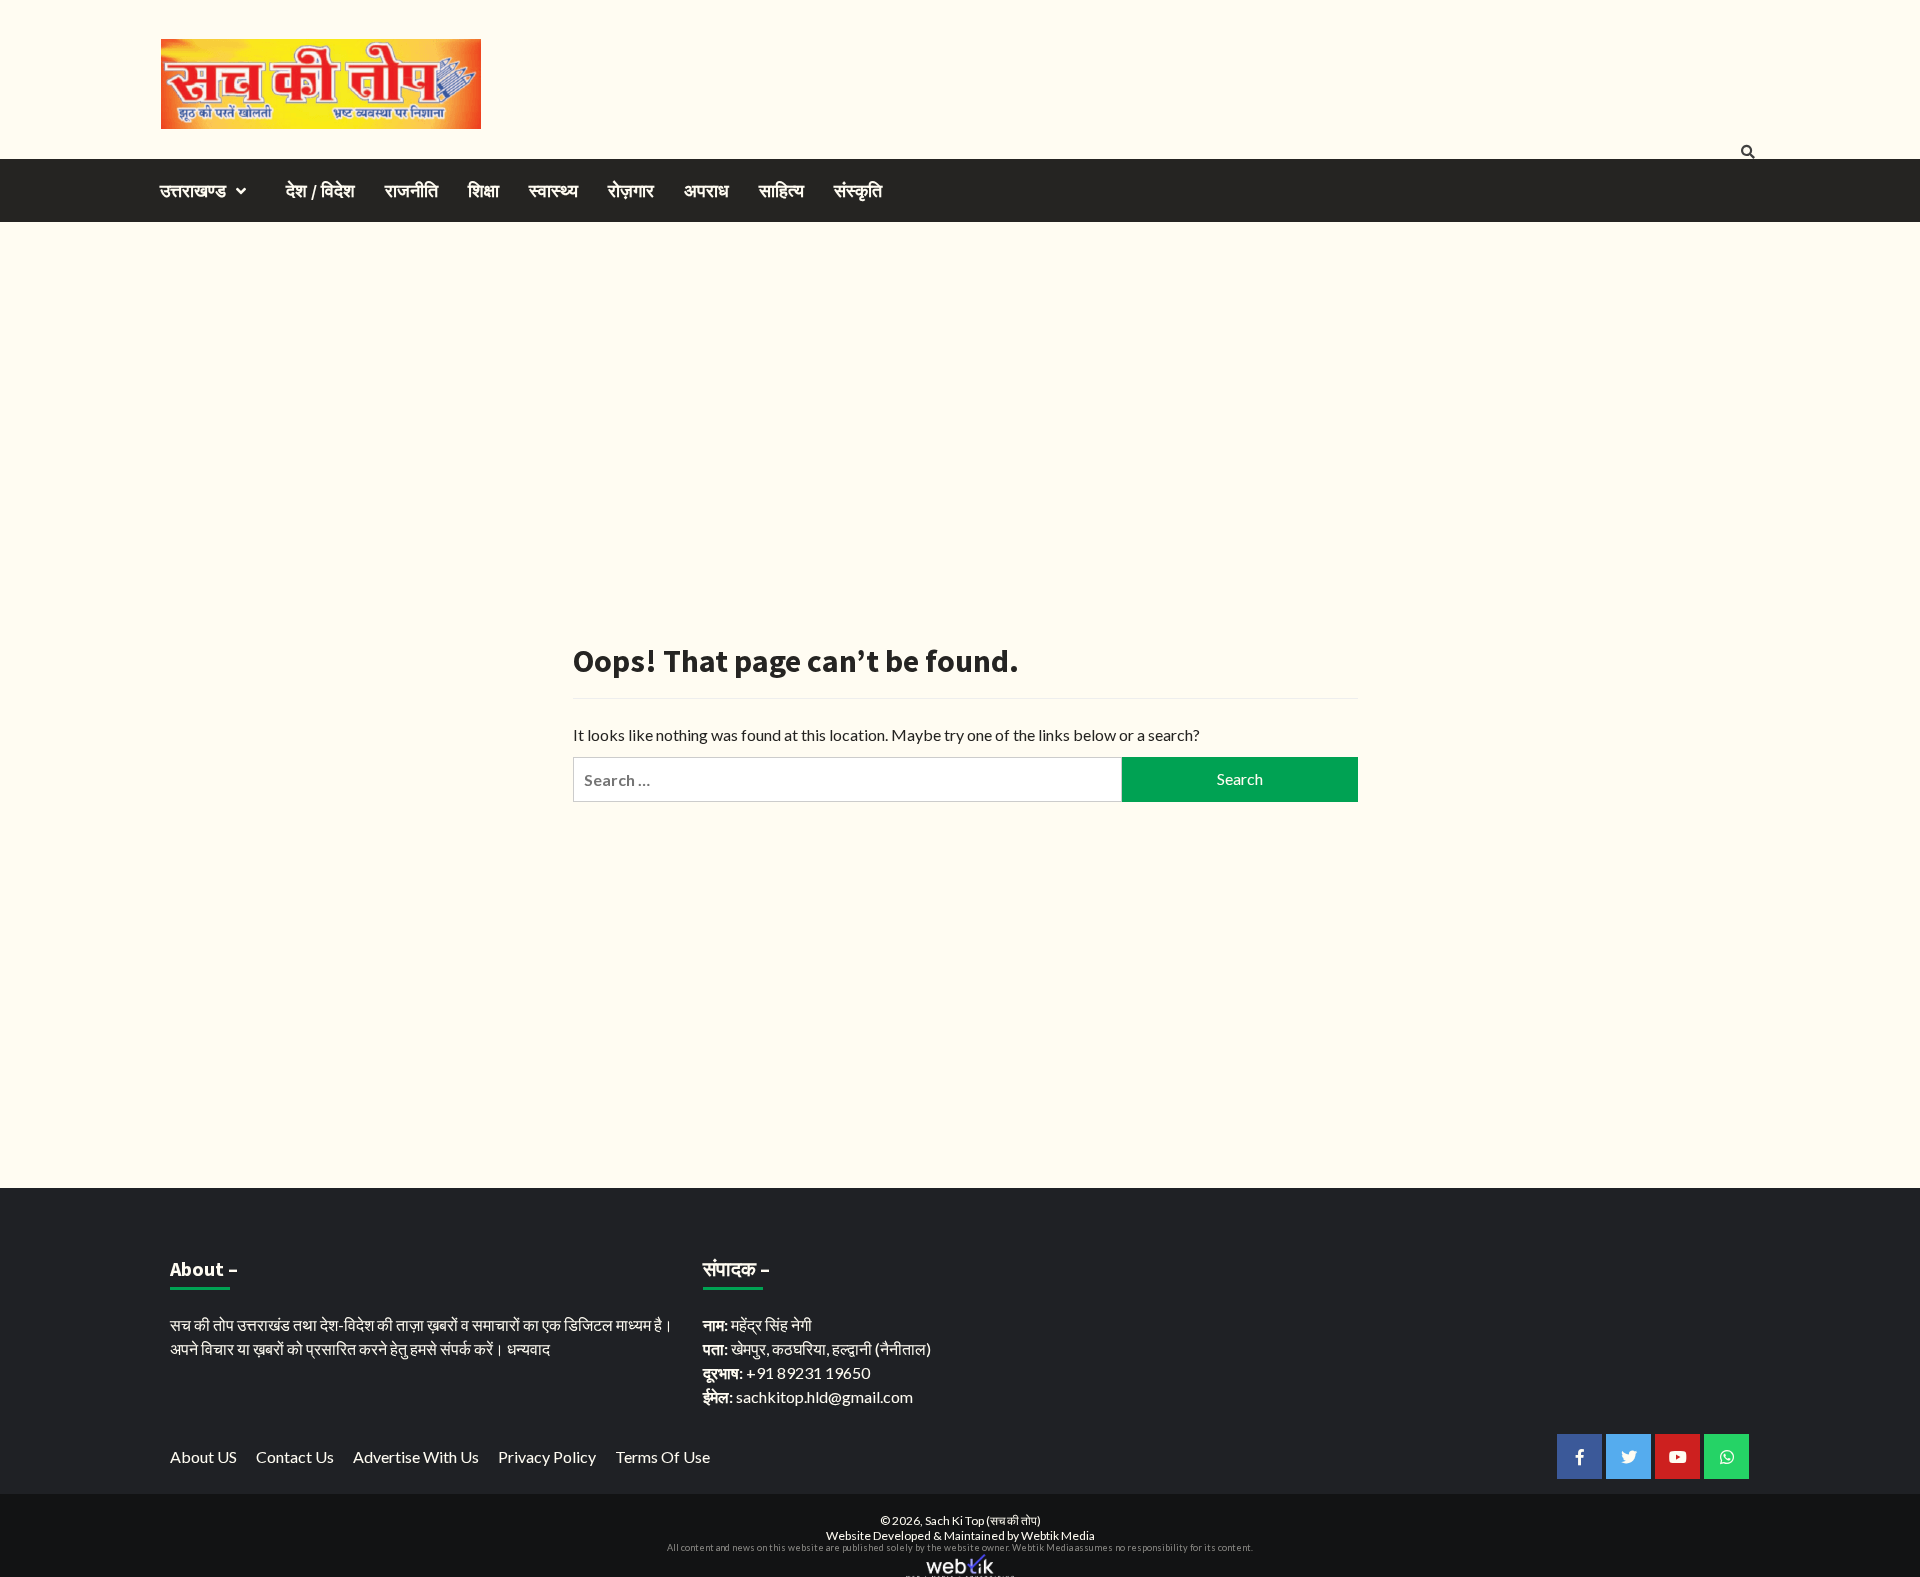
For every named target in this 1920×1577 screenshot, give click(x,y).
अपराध (706, 190)
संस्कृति (858, 190)
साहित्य (781, 190)
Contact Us (295, 1456)
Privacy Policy (547, 1456)
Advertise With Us (416, 1456)
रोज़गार (631, 190)
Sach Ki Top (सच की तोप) (983, 1520)
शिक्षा (483, 190)
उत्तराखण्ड (193, 190)
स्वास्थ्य (553, 190)
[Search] (1747, 152)
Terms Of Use (662, 1456)
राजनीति (411, 190)
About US (203, 1456)
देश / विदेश (320, 190)
